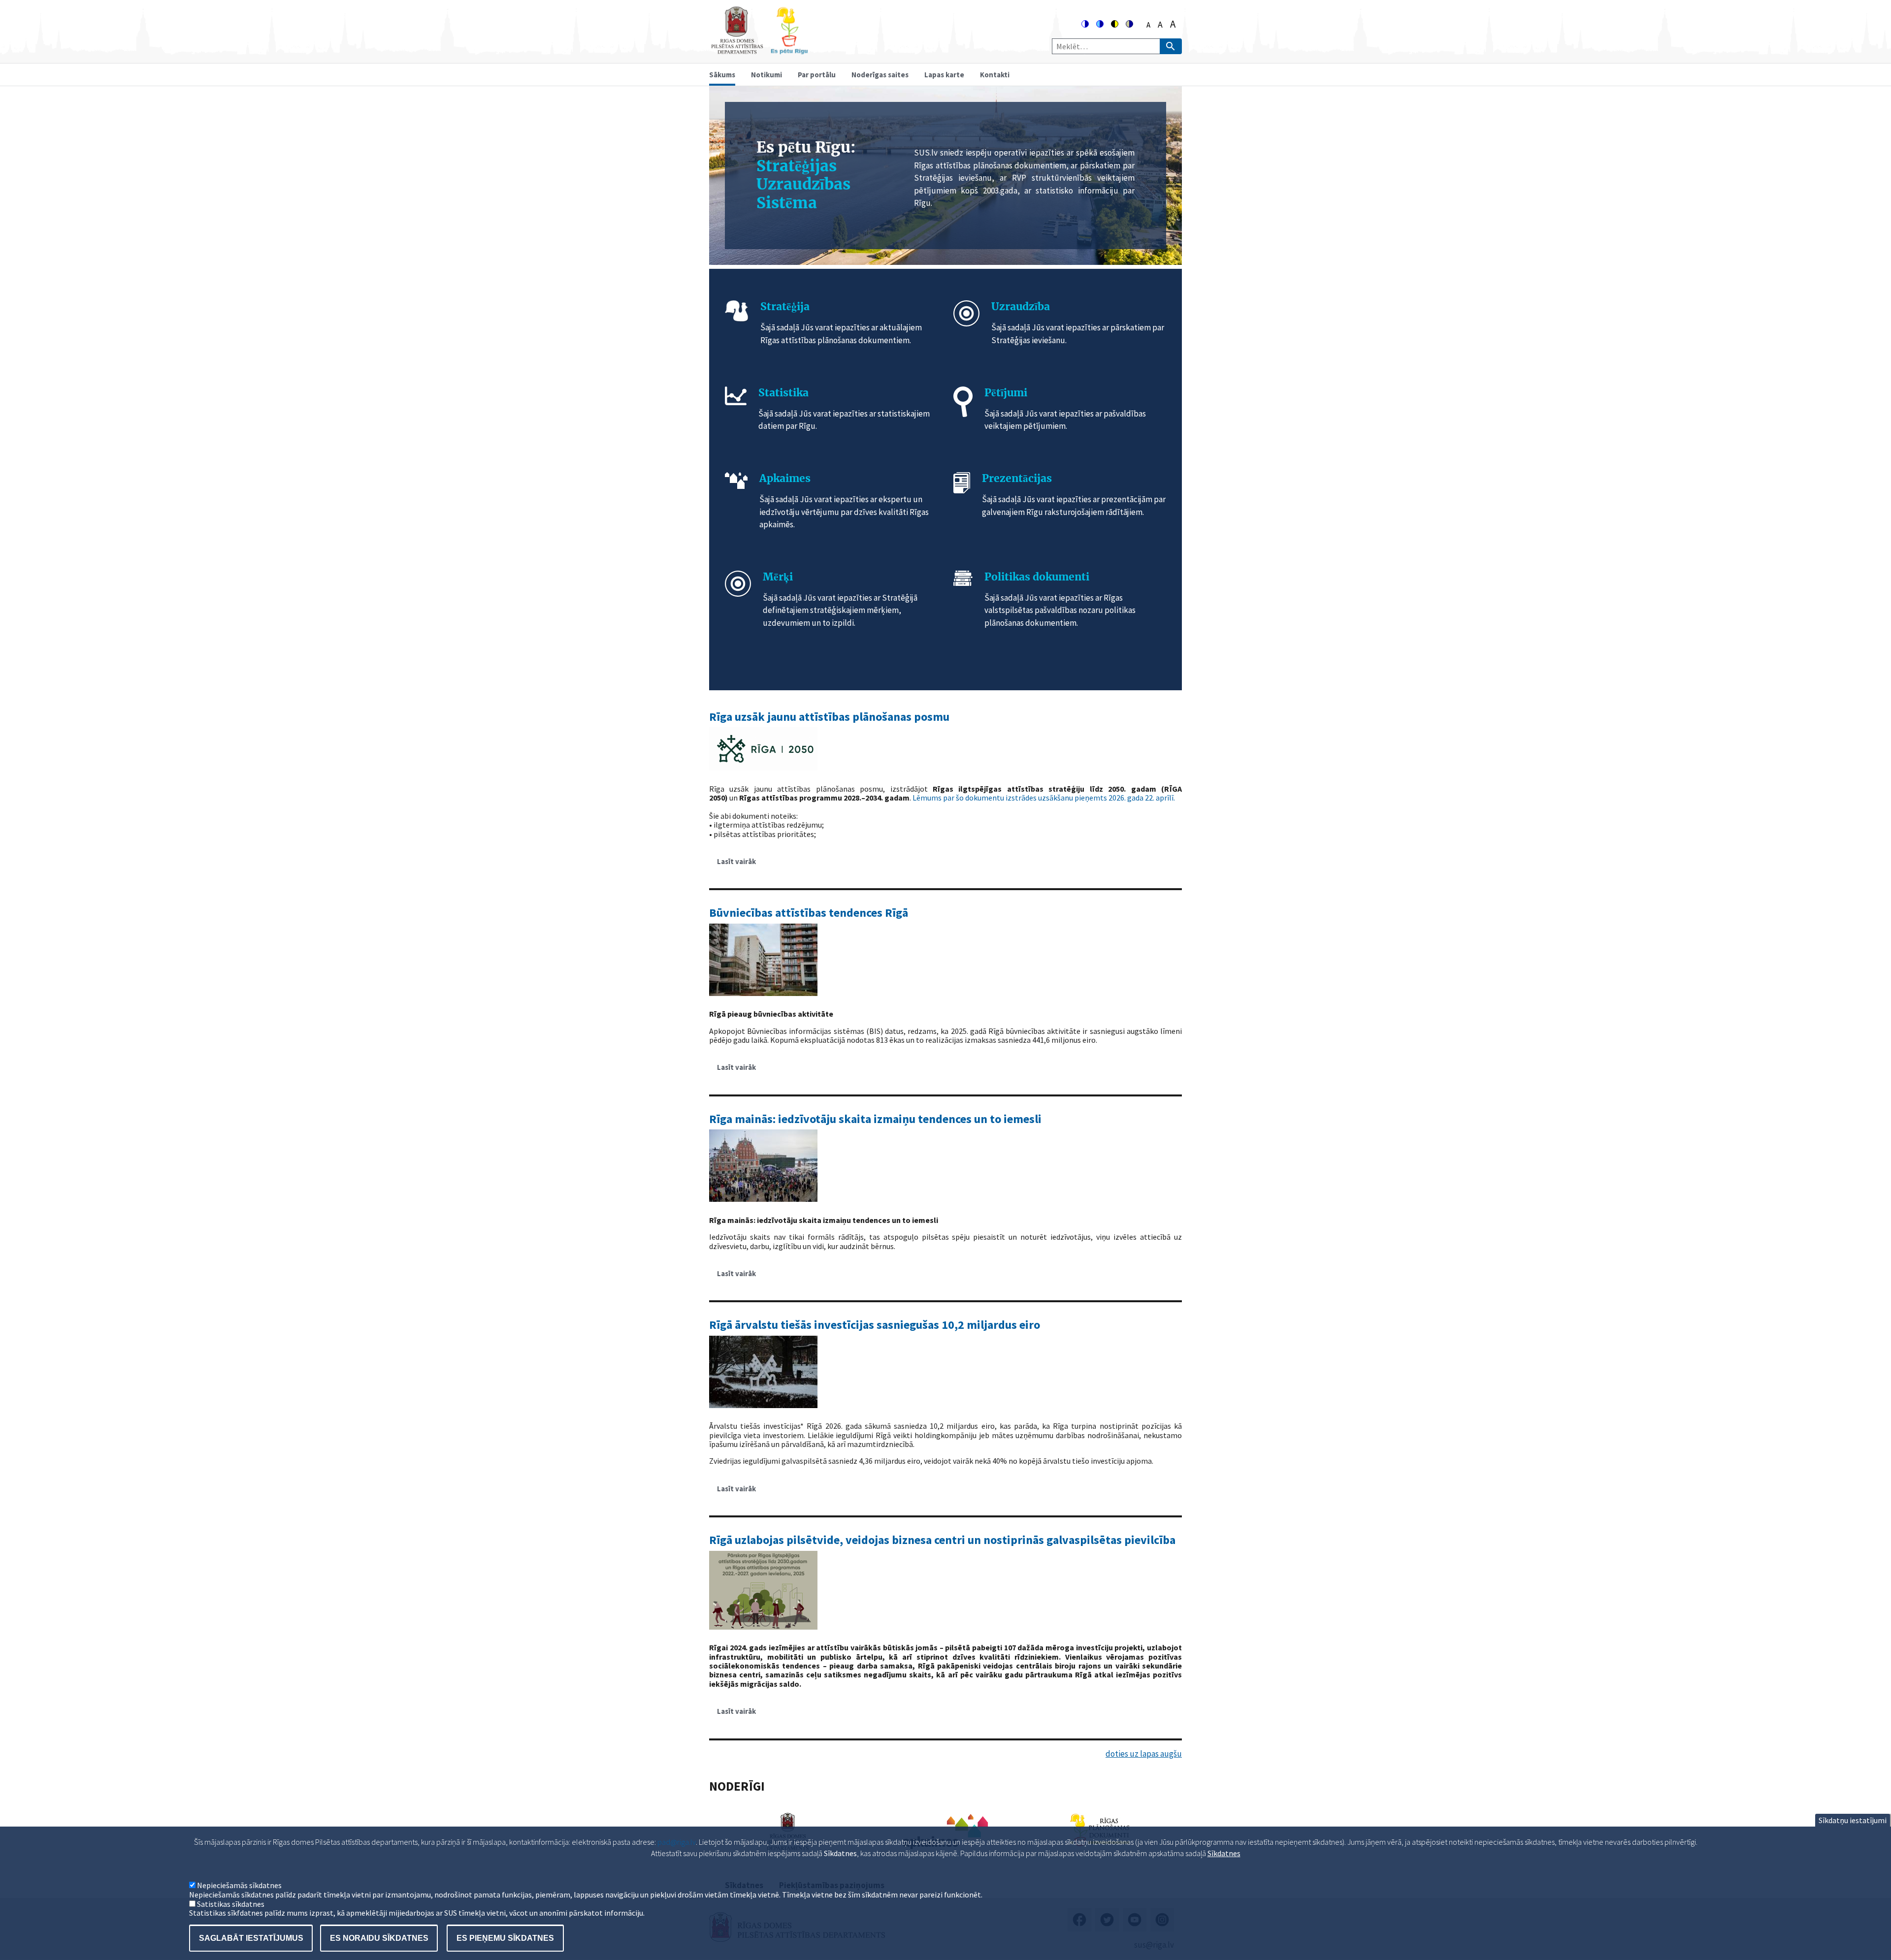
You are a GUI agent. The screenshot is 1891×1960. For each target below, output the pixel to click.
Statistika (783, 393)
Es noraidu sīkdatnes (379, 1938)
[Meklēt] (1171, 46)
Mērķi (778, 577)
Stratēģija (785, 306)
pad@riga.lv (677, 1842)
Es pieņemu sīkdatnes (505, 1938)
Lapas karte (944, 75)
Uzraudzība (1021, 306)
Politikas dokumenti (1037, 577)
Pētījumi (1006, 393)
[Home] (759, 50)
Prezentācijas (1017, 478)
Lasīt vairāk (740, 865)
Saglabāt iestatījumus (251, 1938)
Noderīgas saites (880, 75)
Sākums (722, 75)
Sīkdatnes (1224, 1853)
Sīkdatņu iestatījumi (1853, 1820)
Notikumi (766, 75)
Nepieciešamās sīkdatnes (239, 1886)
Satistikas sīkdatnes (231, 1904)
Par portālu (817, 75)
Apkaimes (785, 478)
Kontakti (995, 75)
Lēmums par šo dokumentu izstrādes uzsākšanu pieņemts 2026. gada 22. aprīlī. (1044, 798)
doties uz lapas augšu (1144, 1754)
